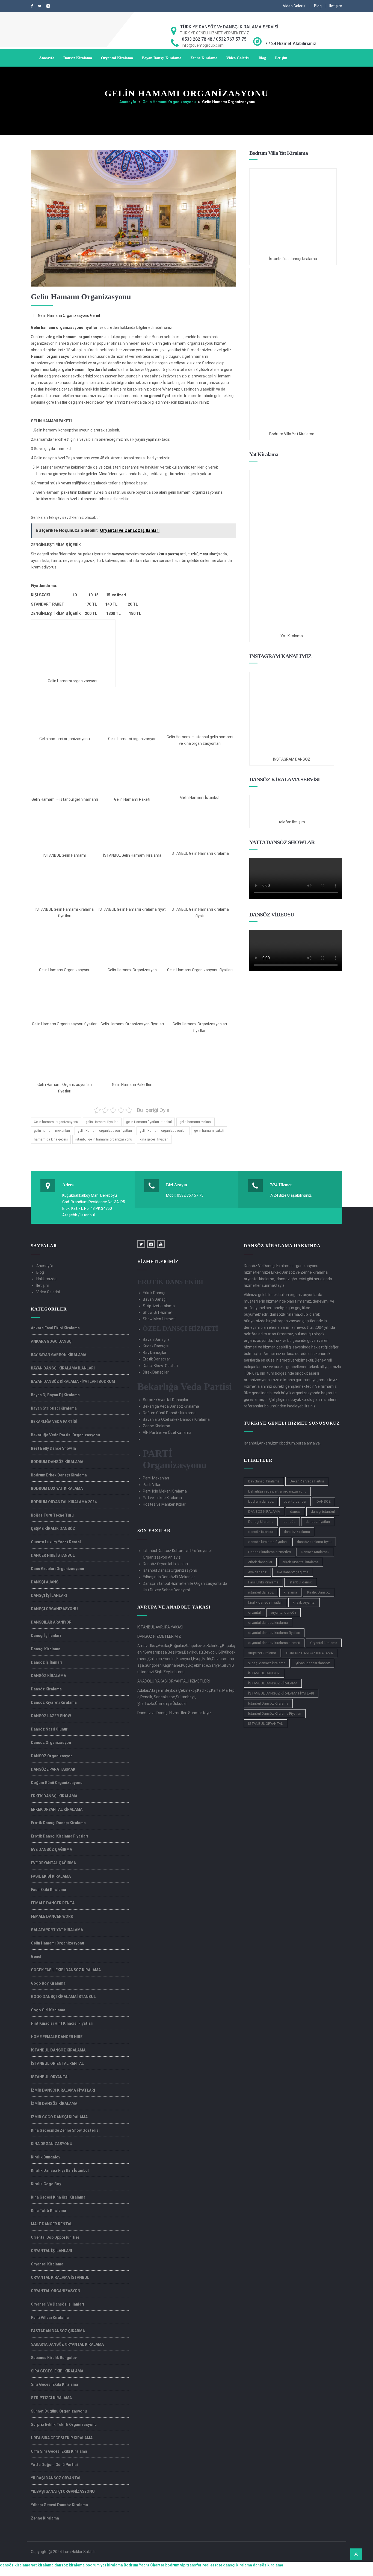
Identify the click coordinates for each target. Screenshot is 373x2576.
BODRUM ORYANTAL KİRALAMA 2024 (64, 1502)
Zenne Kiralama (204, 58)
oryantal (254, 1612)
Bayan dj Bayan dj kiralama (55, 1395)
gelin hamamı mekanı (196, 1122)
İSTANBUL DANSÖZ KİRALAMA (58, 2050)
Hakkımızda (46, 1279)
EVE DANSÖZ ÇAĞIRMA (51, 1850)
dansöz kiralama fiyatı (314, 1542)
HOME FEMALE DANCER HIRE (57, 2037)
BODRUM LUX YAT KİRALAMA (57, 1488)
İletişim (336, 6)
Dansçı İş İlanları (46, 1636)
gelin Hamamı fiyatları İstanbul (149, 1122)
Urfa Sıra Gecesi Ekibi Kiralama (59, 2451)
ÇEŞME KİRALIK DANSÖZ (53, 1529)
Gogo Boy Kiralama (48, 1983)
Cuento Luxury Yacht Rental (56, 1542)
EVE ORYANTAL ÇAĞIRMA (53, 1863)
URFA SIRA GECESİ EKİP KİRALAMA (62, 2438)
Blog (318, 6)
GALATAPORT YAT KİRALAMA (57, 1930)
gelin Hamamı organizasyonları (163, 1131)
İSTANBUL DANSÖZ (264, 1673)
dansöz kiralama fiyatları (267, 1542)
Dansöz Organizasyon (51, 1743)
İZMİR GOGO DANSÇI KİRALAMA (59, 2117)
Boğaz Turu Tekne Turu (52, 1515)
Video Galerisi (295, 6)
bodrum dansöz (261, 1501)
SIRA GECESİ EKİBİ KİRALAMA (57, 2371)
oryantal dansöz (284, 1612)
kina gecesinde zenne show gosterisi (65, 2130)
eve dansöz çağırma (293, 1572)
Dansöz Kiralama (78, 58)
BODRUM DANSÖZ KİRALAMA (57, 1462)
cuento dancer (295, 1501)
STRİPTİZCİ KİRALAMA (51, 2398)
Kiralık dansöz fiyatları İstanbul (60, 2170)
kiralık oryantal (304, 1602)
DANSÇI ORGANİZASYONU (54, 1609)
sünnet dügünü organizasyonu (59, 2411)
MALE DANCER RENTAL (52, 2224)
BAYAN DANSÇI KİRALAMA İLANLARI (63, 1368)
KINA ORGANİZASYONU (52, 2144)
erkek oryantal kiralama (301, 1562)
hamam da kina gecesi (51, 1139)
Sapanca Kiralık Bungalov (54, 2358)
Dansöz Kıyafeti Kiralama (54, 1702)
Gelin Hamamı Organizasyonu (169, 102)
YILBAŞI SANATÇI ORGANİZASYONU (63, 2491)
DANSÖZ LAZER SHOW (51, 1716)
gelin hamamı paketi (209, 1131)
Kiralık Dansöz (319, 1592)
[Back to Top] (356, 2554)
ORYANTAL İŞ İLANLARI (51, 2251)
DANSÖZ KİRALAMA (48, 1676)
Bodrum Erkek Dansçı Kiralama (59, 1475)
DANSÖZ (324, 1501)
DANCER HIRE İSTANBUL (53, 1555)
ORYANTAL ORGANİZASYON (56, 2291)
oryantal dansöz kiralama (268, 1623)
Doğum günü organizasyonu (57, 1783)
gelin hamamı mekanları (52, 1131)
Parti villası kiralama (50, 2318)
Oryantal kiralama (324, 1643)
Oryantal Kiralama (117, 58)
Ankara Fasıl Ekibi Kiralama (55, 1328)
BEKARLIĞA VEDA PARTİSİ (54, 1422)
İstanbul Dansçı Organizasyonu (170, 1570)
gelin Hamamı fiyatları (102, 1122)
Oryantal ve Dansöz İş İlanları (57, 2304)
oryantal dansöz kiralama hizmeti (274, 1643)
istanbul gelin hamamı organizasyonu (104, 1139)
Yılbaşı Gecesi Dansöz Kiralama (59, 2505)
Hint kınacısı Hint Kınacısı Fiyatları (62, 2023)
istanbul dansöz (261, 1592)
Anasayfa (47, 58)
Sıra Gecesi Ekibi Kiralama (54, 2384)
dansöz (289, 1522)
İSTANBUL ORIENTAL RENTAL (57, 2063)
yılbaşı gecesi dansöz (313, 1663)
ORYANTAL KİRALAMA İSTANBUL (60, 2277)
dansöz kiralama (297, 1532)
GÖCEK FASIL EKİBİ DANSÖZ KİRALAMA (66, 1970)
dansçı (295, 1512)
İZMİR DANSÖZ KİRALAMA (54, 2104)
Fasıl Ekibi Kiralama (48, 1890)
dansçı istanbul (323, 1512)
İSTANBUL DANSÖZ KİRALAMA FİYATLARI (281, 1693)
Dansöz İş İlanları (47, 1662)
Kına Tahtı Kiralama (48, 2211)
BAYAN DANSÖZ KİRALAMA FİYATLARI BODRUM (73, 1381)
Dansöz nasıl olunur (49, 1729)
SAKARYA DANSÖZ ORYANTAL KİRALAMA (67, 2344)
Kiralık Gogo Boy (46, 2184)
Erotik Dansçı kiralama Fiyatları (60, 1836)
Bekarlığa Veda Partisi (307, 1481)
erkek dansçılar (260, 1562)
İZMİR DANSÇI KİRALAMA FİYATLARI (63, 2090)
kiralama (290, 1592)
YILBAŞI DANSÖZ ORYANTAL (56, 2478)
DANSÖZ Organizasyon (52, 1756)
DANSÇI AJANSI (45, 1582)
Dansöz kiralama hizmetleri (270, 1552)
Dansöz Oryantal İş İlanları (165, 1564)
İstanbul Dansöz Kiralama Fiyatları (275, 1713)
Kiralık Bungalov (46, 2157)
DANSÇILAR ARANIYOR (51, 1622)
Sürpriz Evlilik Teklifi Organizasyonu (64, 2425)
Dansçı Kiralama (46, 1649)
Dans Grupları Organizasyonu (57, 1569)
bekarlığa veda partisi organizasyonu (277, 1491)
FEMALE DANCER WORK (52, 1916)
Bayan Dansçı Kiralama (162, 58)
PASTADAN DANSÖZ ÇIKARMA (58, 2331)
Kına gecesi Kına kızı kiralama (58, 2197)
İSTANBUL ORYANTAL (50, 2077)
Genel (95, 315)
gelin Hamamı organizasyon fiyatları (105, 1131)
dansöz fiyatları (318, 1522)
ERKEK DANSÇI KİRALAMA (54, 1796)
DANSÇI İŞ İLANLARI (49, 1595)
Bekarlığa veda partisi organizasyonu (65, 1435)
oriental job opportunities (55, 2237)
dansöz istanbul (261, 1532)
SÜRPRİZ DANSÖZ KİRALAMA (310, 1653)
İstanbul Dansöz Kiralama (268, 1703)
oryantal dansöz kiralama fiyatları (274, 1633)
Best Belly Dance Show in (53, 1448)
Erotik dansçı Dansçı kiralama (58, 1823)
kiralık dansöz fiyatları (265, 1602)
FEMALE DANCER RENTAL (54, 1903)
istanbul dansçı (301, 1582)
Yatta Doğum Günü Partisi (54, 2465)
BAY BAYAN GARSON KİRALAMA (59, 1355)
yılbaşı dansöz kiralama (267, 1663)
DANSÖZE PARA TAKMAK (53, 1769)
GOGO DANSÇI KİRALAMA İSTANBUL (63, 1997)
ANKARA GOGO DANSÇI (52, 1341)
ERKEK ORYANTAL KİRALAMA (57, 1809)
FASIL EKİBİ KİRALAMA (51, 1876)
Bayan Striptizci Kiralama (54, 1408)
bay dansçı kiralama (264, 1481)
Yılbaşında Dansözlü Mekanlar (169, 1577)
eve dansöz (257, 1572)
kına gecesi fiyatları (154, 1139)
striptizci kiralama (262, 1653)
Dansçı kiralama (261, 1522)
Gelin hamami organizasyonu (56, 1122)
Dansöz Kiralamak (315, 1552)
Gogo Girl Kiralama (48, 2010)
